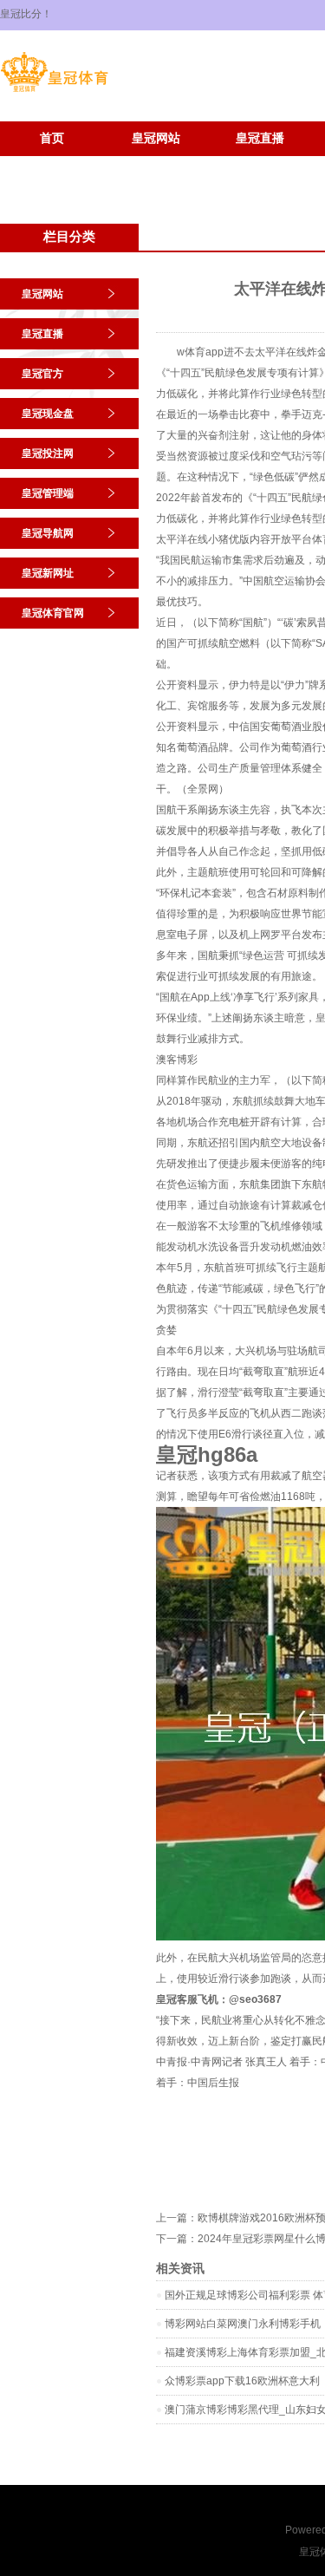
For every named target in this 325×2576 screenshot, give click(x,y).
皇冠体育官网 (156, 164)
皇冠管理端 (48, 493)
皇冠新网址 (52, 164)
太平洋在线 (182, 539)
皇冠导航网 (48, 533)
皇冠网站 (156, 138)
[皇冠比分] (54, 92)
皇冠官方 (42, 374)
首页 (52, 138)
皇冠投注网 (48, 453)
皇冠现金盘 (48, 414)
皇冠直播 (260, 138)
